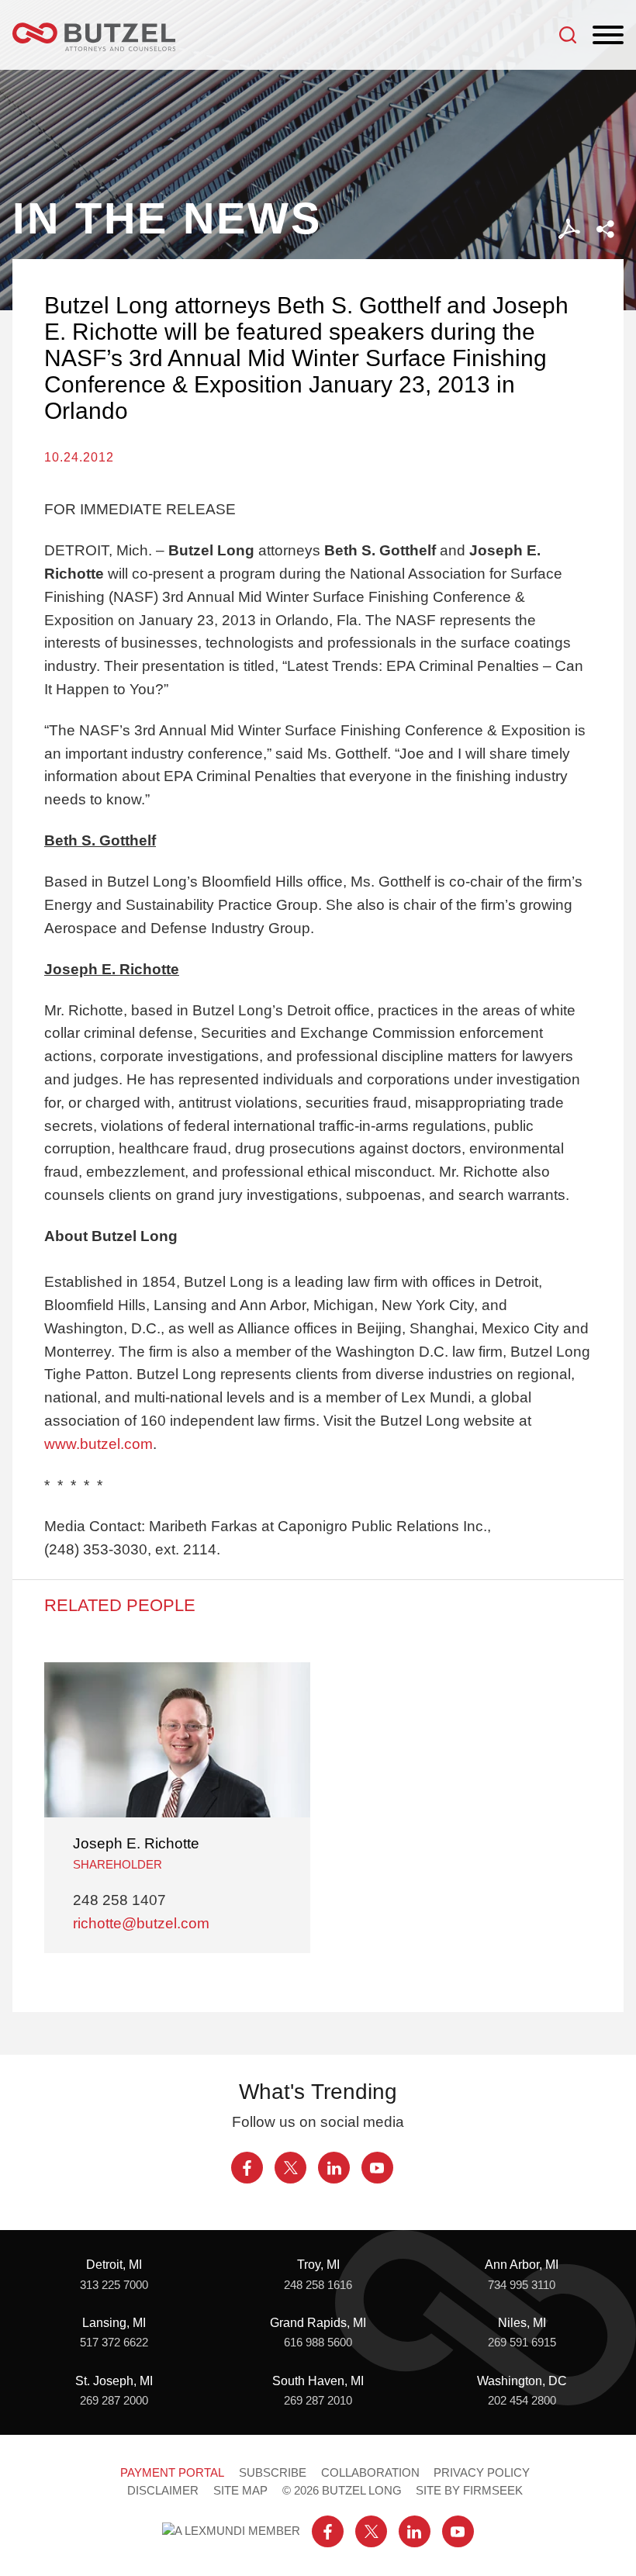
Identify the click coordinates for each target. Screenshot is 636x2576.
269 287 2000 (114, 2401)
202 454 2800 (522, 2401)
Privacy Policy (482, 2473)
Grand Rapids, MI (318, 2322)
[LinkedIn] (334, 2168)
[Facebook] (247, 2168)
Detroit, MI (114, 2264)
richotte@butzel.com (141, 1923)
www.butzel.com (99, 1444)
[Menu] (608, 36)
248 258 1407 (119, 1900)
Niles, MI (522, 2322)
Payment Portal (172, 2473)
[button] (605, 229)
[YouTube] (377, 2168)
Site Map (240, 2491)
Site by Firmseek (469, 2491)
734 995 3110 (522, 2285)
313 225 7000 (114, 2285)
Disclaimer (163, 2491)
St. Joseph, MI (114, 2381)
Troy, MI (318, 2264)
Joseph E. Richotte (136, 1843)
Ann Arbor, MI (522, 2264)
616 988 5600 (318, 2343)
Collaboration (370, 2473)
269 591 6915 (522, 2343)
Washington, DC (522, 2381)
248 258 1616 (318, 2285)
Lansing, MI (114, 2322)
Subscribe (273, 2473)
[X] (290, 2168)
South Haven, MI (318, 2381)
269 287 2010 (318, 2401)
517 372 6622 (114, 2343)
